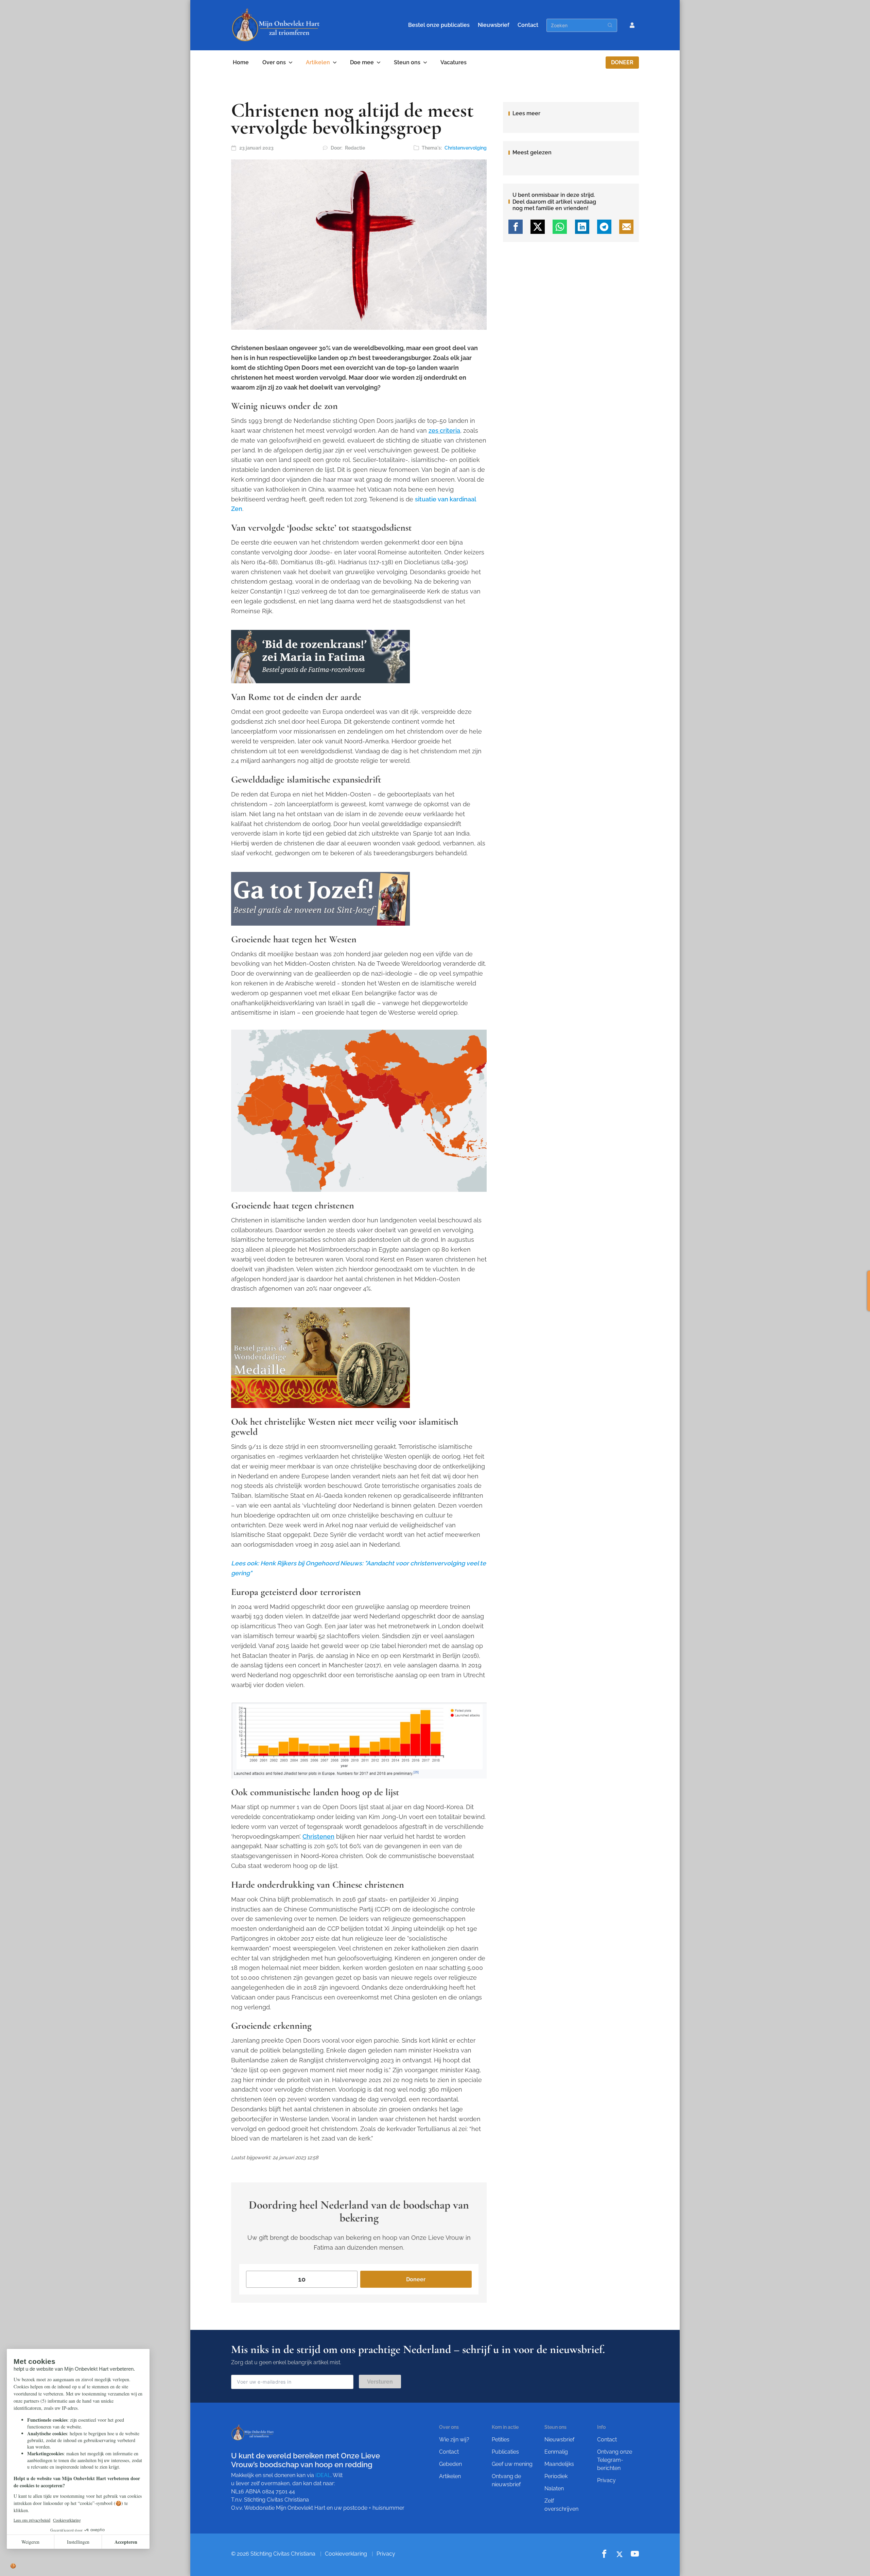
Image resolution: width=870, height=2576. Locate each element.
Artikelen (318, 62)
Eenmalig (556, 2452)
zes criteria (444, 431)
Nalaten (554, 2488)
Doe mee (362, 62)
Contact (528, 25)
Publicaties (505, 2452)
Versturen (380, 2382)
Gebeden (450, 2464)
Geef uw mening (512, 2464)
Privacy (606, 2480)
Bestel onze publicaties (439, 25)
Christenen (318, 1836)
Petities (501, 2440)
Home (241, 62)
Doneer (622, 62)
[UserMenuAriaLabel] (632, 25)
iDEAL (323, 2475)
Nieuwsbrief (494, 25)
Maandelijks (559, 2464)
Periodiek (556, 2476)
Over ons (274, 62)
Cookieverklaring (346, 2554)
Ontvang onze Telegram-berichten (615, 2460)
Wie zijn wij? (454, 2440)
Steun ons (407, 62)
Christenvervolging (466, 148)
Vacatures (454, 62)
